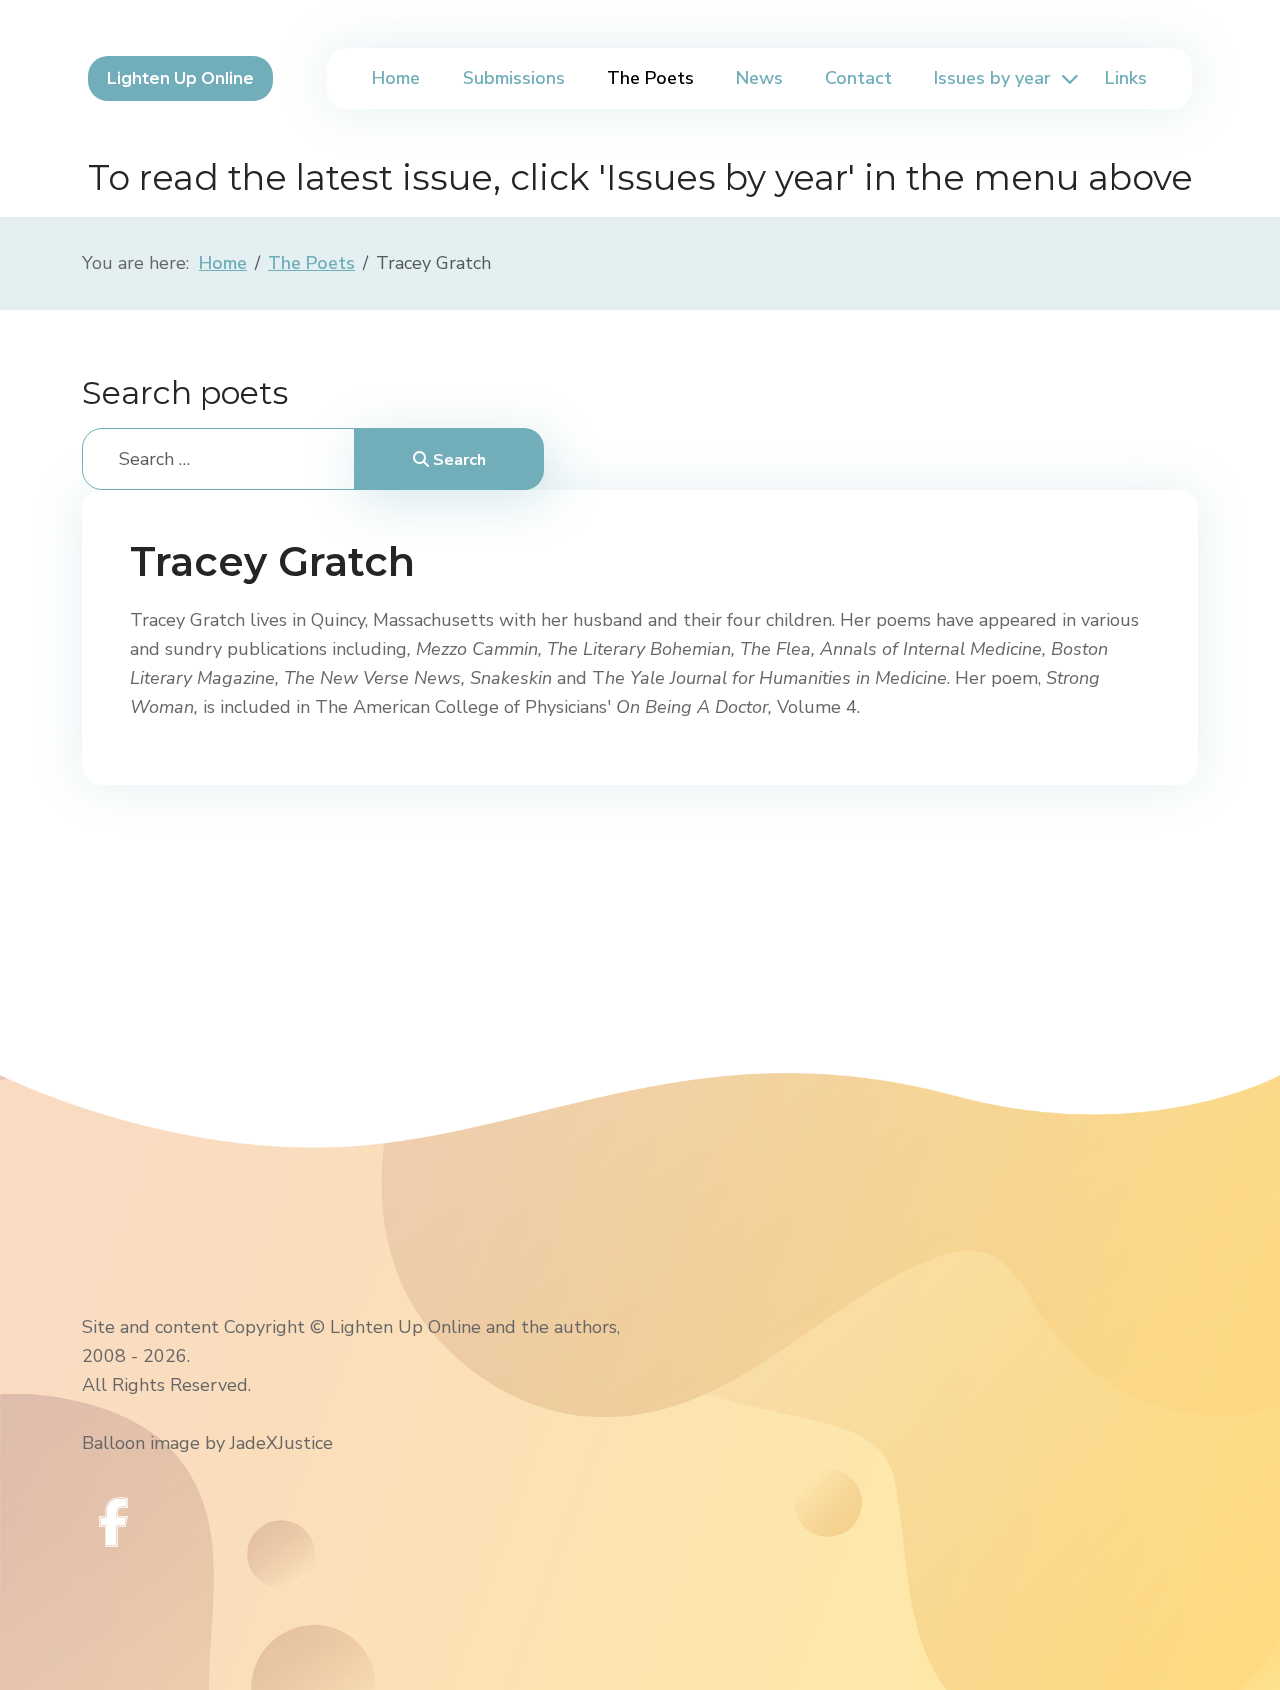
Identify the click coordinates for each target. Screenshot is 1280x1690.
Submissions (514, 78)
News (759, 78)
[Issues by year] (1067, 78)
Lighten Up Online (180, 78)
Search (457, 460)
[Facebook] (114, 1522)
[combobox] (218, 459)
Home (396, 78)
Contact (858, 78)
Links (1126, 78)
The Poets (650, 78)
